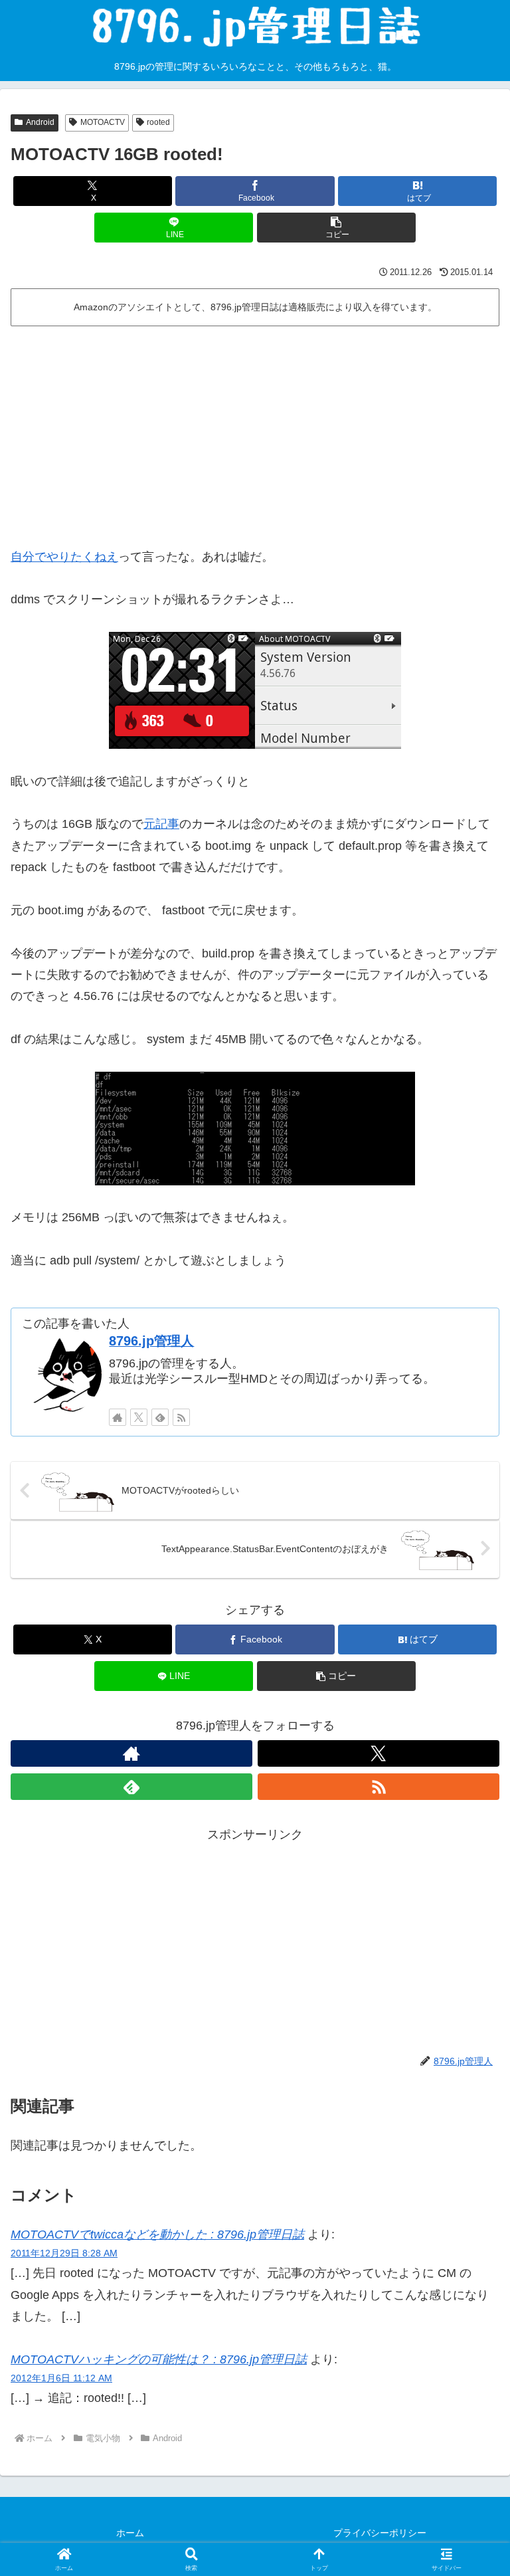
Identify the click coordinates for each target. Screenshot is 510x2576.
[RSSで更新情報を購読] (181, 1417)
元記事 (161, 824)
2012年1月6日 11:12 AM (61, 2378)
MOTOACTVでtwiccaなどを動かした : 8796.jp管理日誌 (157, 2234)
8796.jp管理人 (151, 1341)
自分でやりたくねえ (64, 557)
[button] (336, 228)
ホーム (130, 2533)
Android (40, 122)
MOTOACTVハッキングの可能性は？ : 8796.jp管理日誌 (159, 2359)
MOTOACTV (103, 122)
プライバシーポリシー (380, 2533)
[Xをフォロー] (139, 1417)
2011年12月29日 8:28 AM (64, 2253)
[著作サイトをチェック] (118, 1417)
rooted (158, 122)
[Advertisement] (255, 431)
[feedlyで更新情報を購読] (160, 1417)
